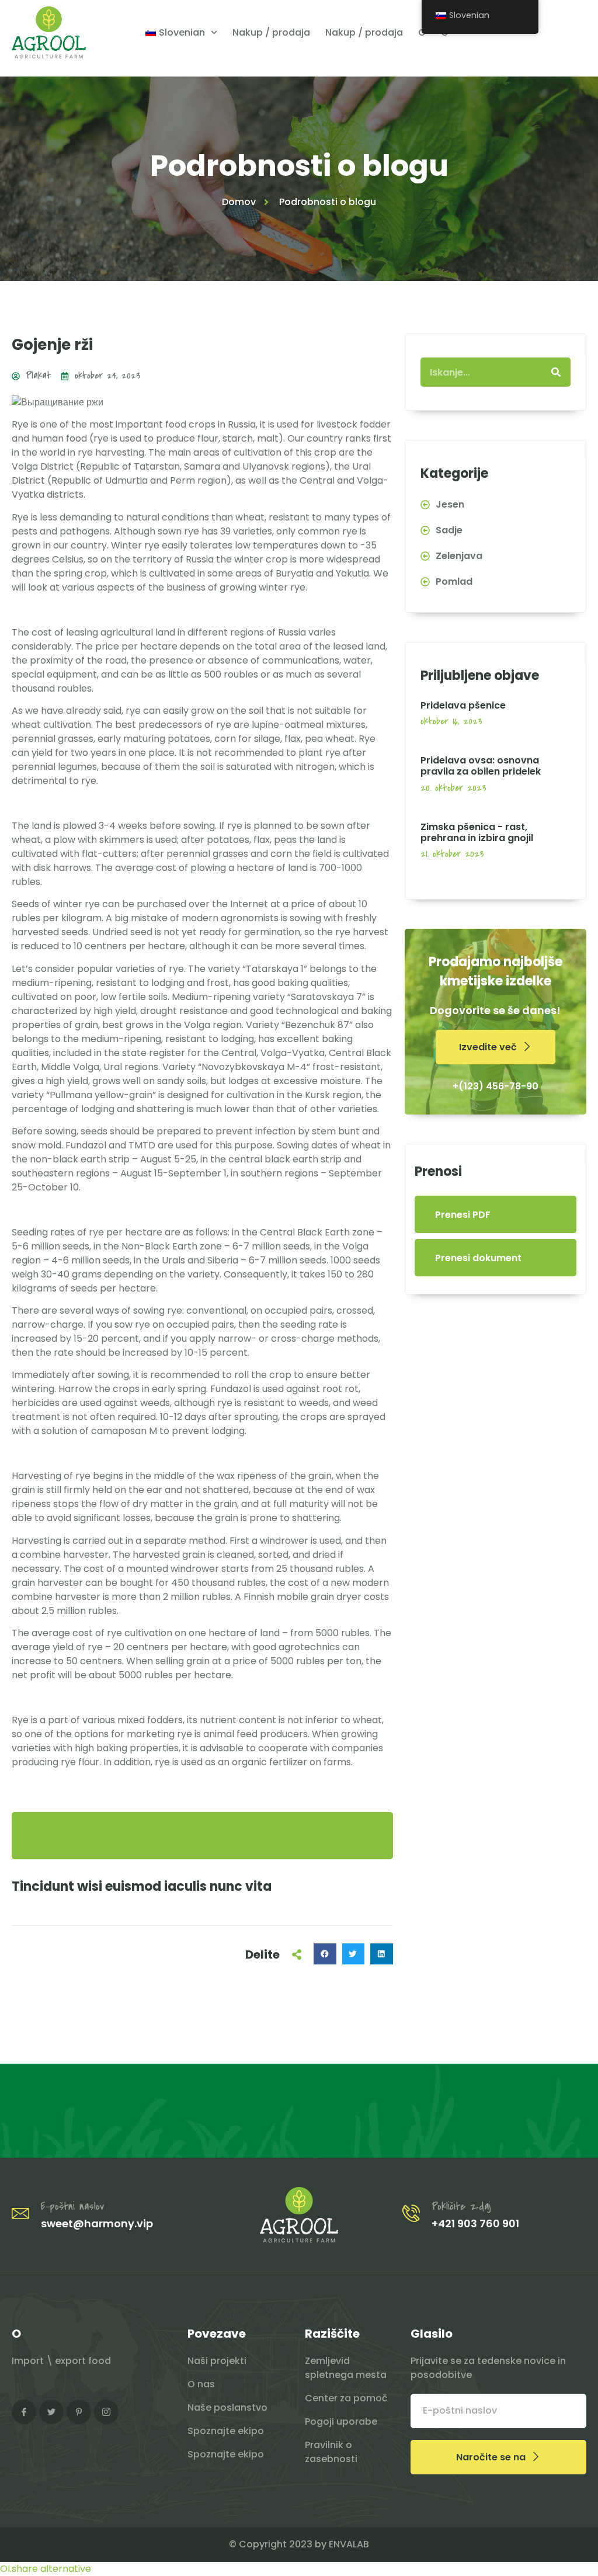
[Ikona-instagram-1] (106, 2412)
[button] (325, 1954)
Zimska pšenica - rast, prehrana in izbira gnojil (477, 832)
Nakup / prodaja (271, 32)
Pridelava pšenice (463, 705)
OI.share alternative (46, 2569)
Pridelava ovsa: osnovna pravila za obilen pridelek (481, 766)
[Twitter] (51, 2412)
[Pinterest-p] (79, 2412)
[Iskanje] (556, 372)
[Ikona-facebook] (24, 2412)
